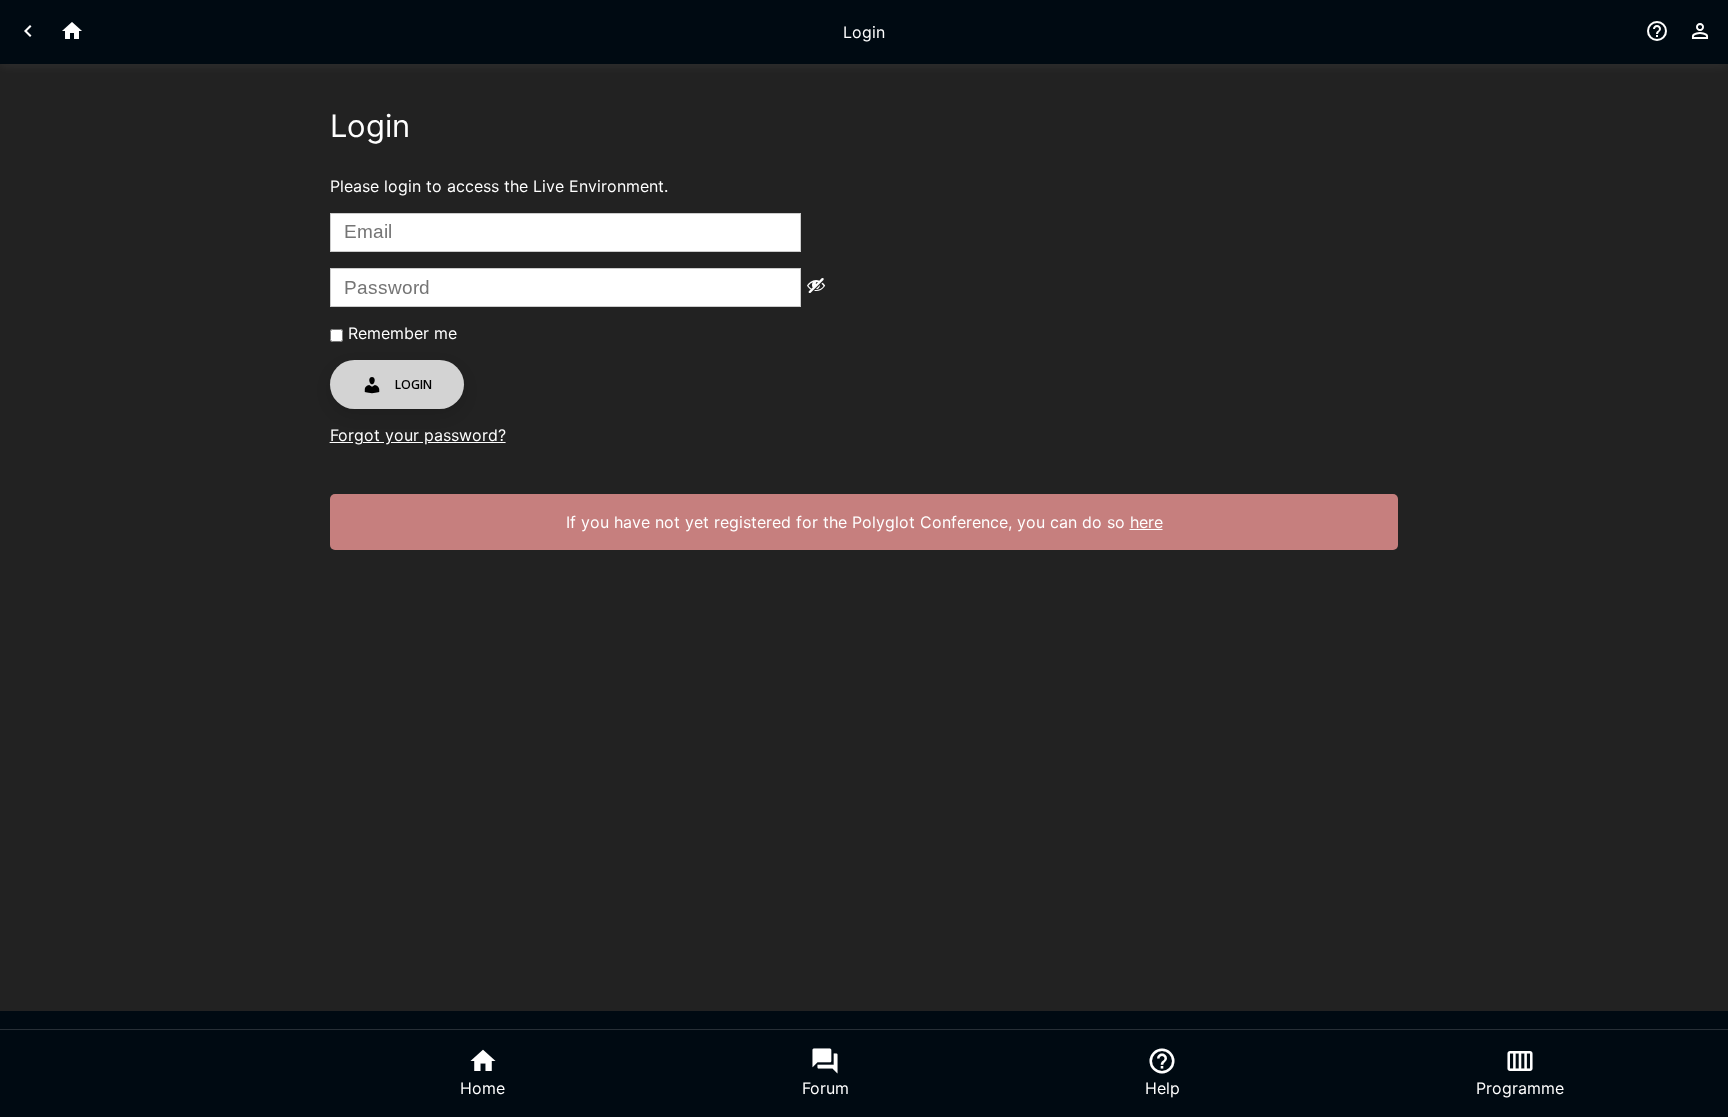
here (1146, 522)
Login (412, 384)
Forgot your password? (418, 435)
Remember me (400, 333)
